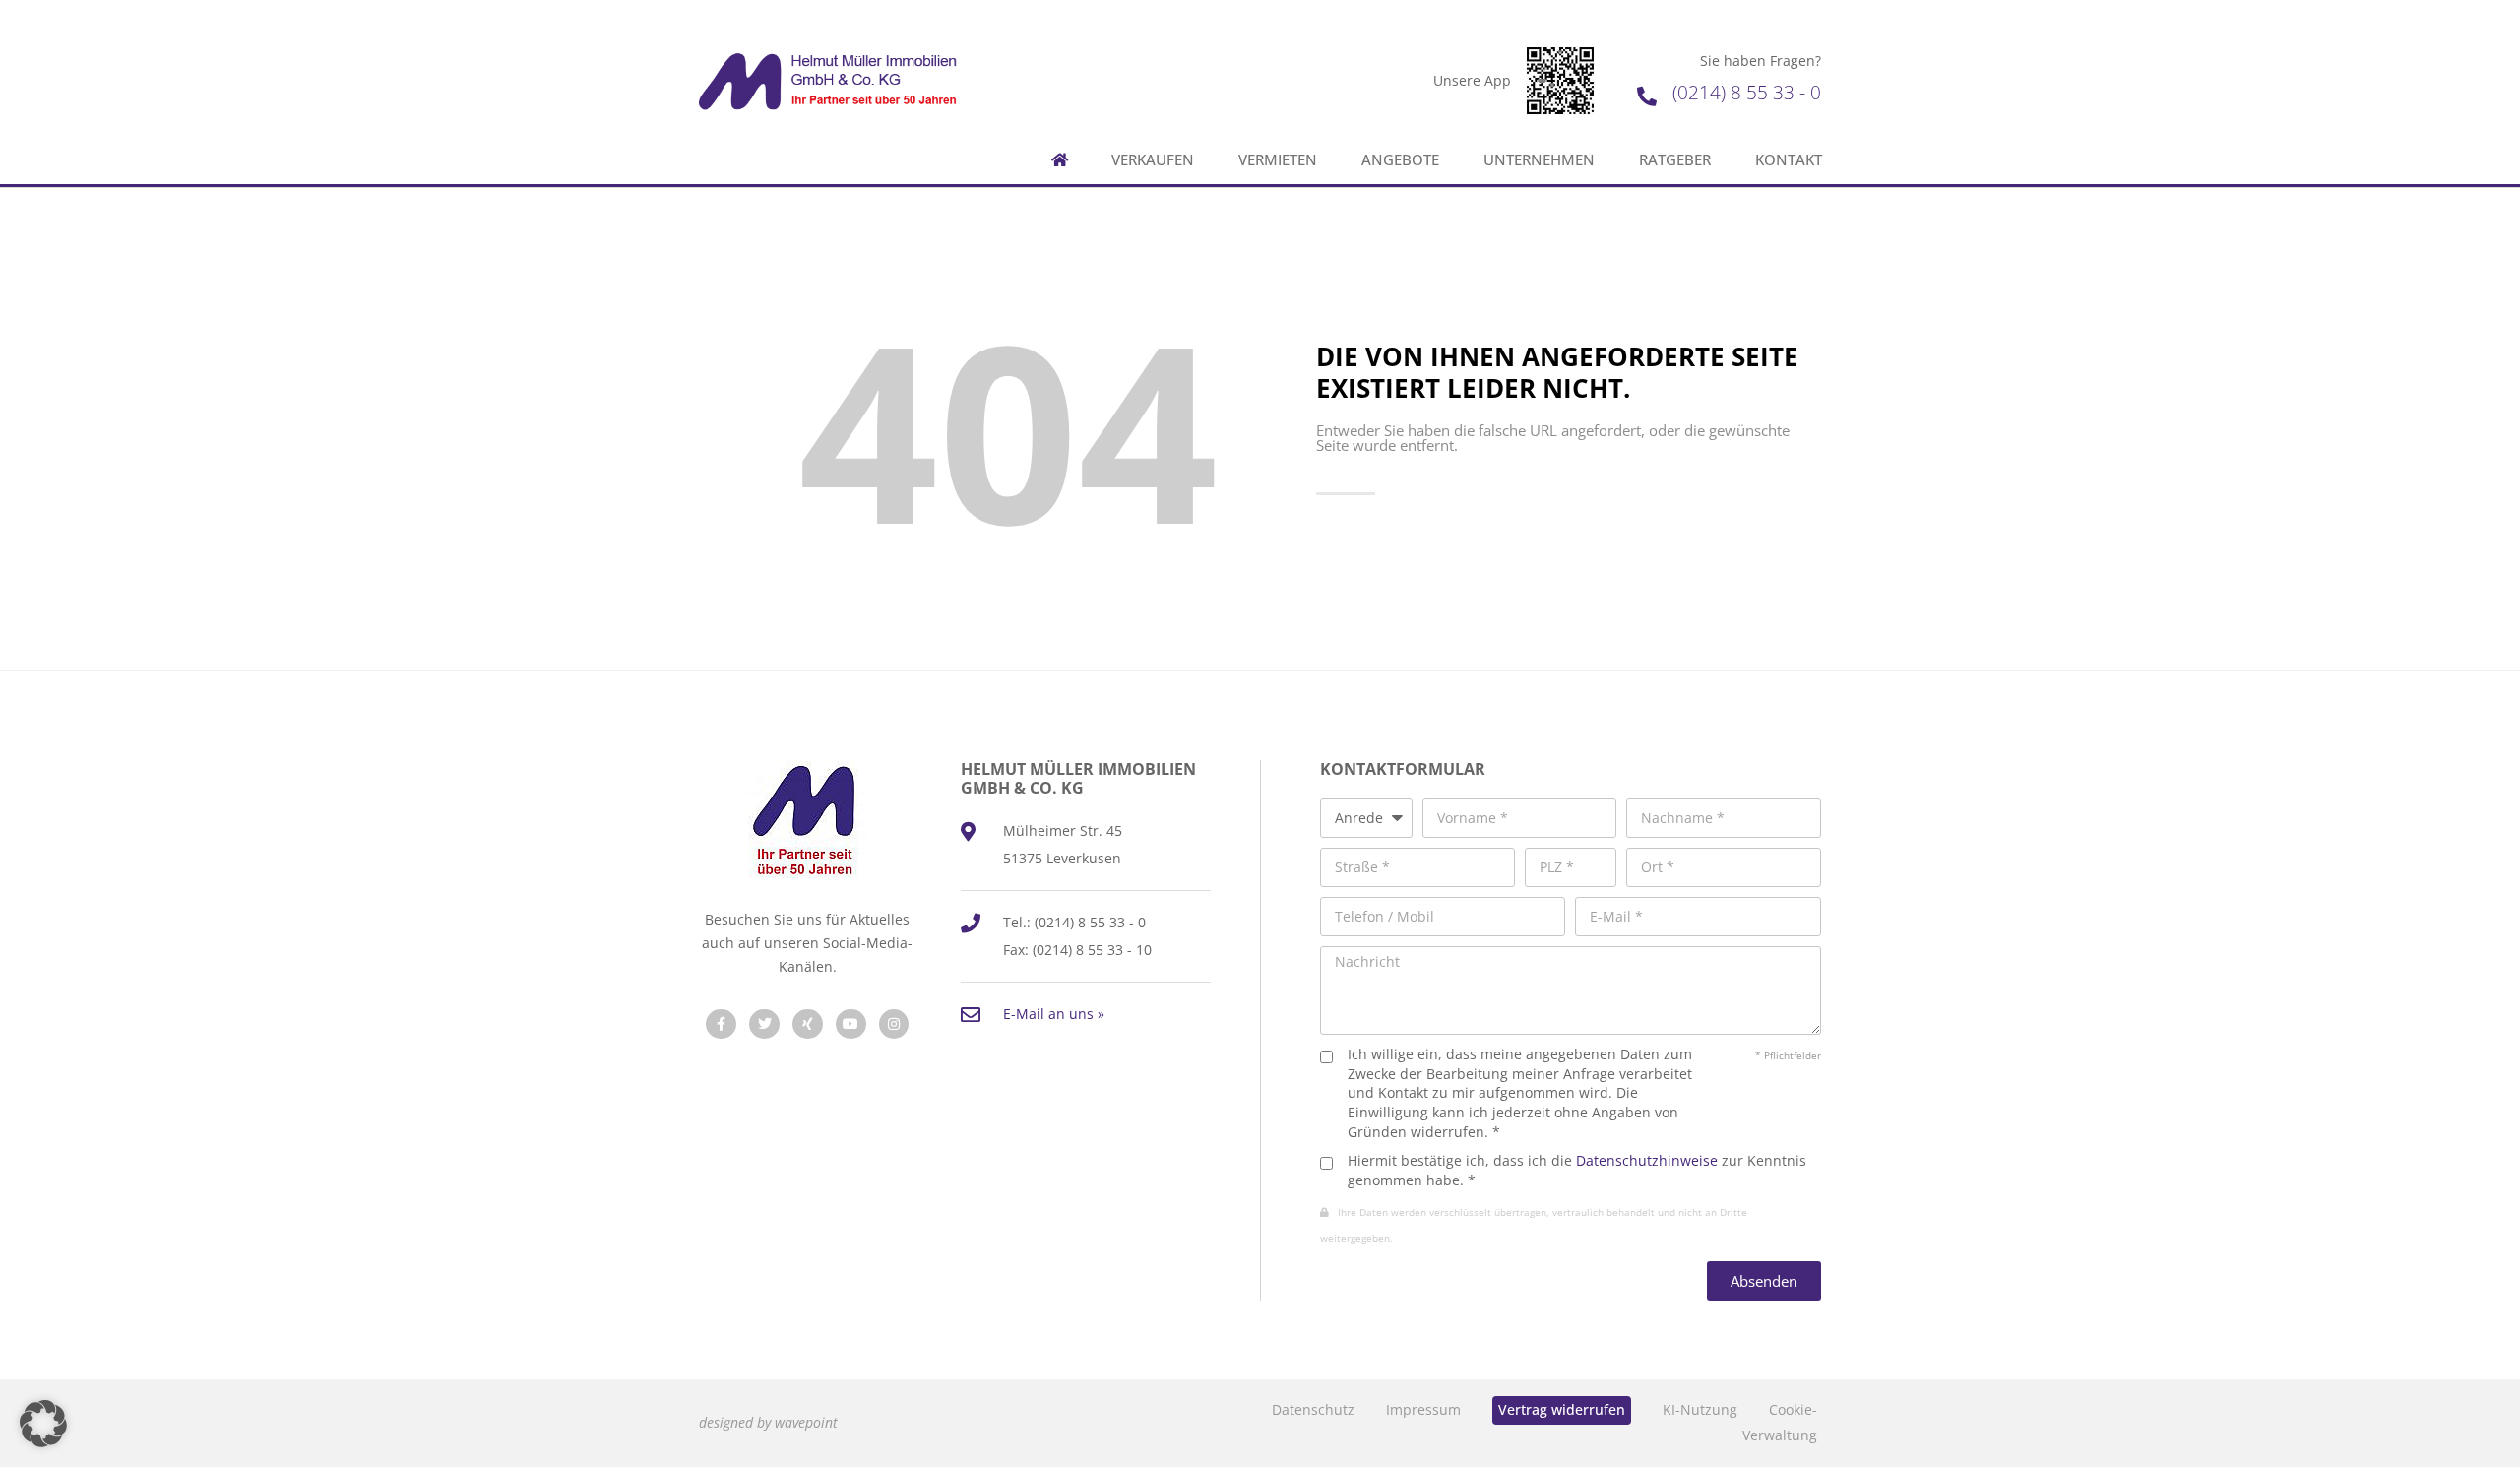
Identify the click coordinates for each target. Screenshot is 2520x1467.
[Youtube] (851, 1024)
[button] (43, 1424)
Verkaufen (1153, 160)
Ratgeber (1675, 160)
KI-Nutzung (1700, 1409)
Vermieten (1278, 160)
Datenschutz (1313, 1409)
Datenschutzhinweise (1647, 1160)
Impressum (1423, 1409)
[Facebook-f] (721, 1024)
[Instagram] (894, 1024)
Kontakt (1789, 160)
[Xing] (808, 1024)
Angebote (1400, 160)
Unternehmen (1539, 160)
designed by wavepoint (768, 1422)
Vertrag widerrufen (1562, 1409)
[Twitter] (764, 1024)
